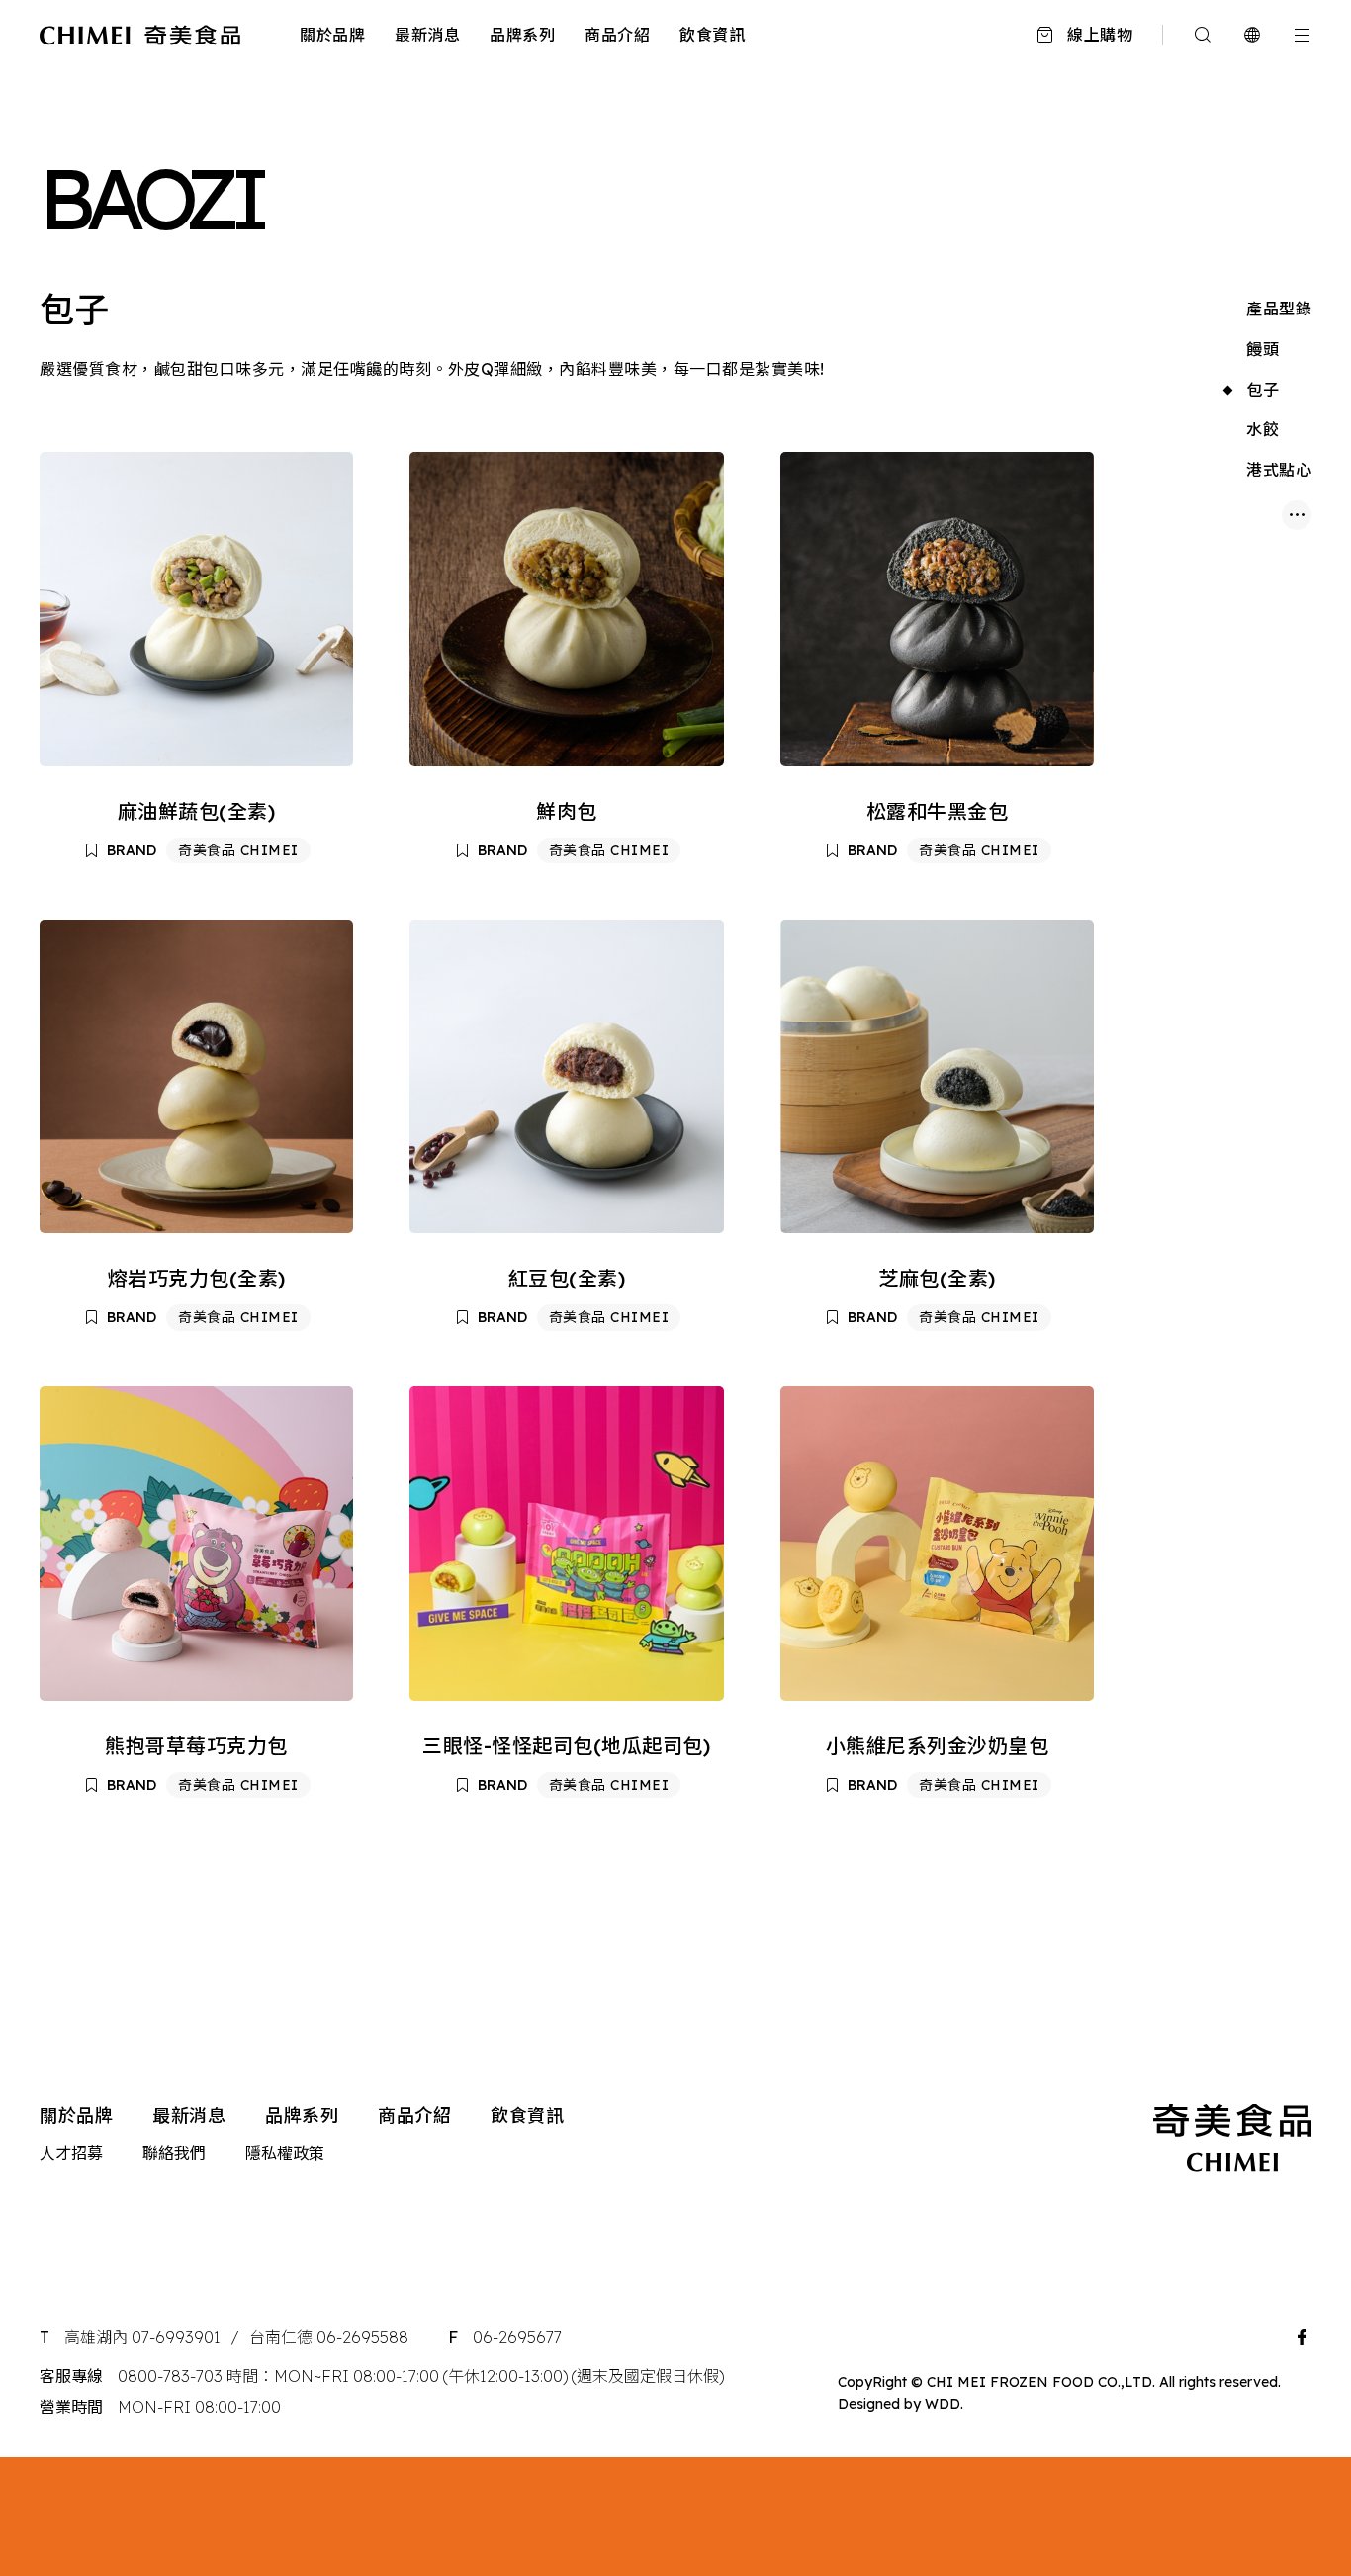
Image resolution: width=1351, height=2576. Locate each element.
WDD (943, 2404)
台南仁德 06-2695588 (329, 2337)
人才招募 (71, 2153)
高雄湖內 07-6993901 (142, 2337)
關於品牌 (332, 35)
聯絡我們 (174, 2153)
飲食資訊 (712, 35)
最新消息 (427, 35)
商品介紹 (617, 35)
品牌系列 (522, 35)
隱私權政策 (285, 2153)
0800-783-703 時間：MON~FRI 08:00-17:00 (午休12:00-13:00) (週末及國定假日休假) (421, 2376)
